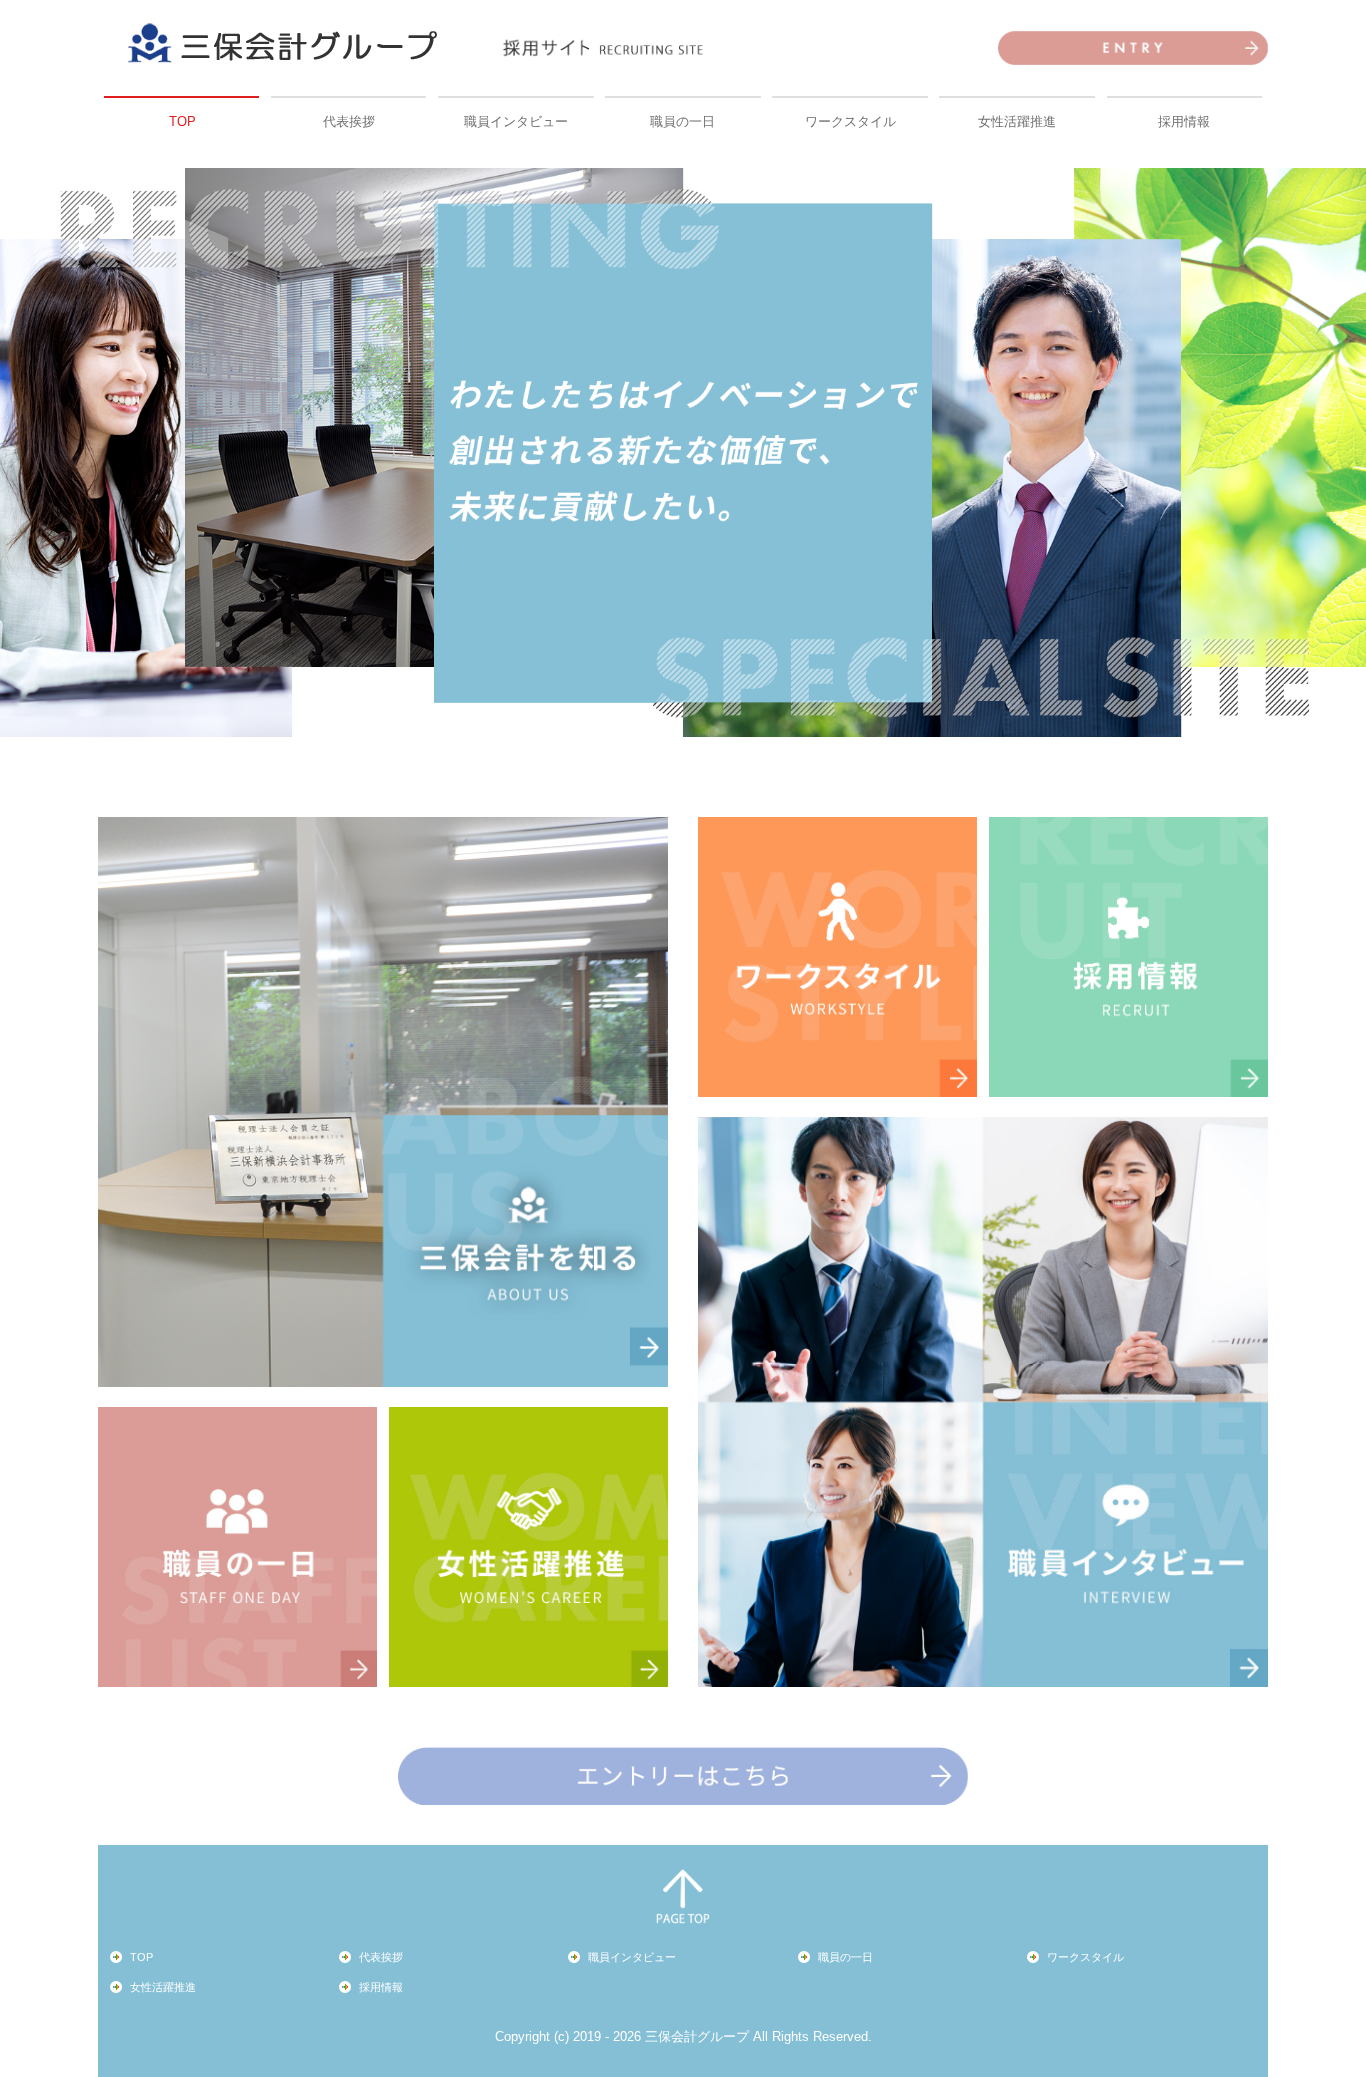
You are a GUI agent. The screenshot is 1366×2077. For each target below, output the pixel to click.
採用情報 (1184, 121)
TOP (182, 121)
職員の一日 (682, 121)
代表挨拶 (349, 121)
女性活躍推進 (1017, 121)
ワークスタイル (850, 121)
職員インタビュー (516, 121)
